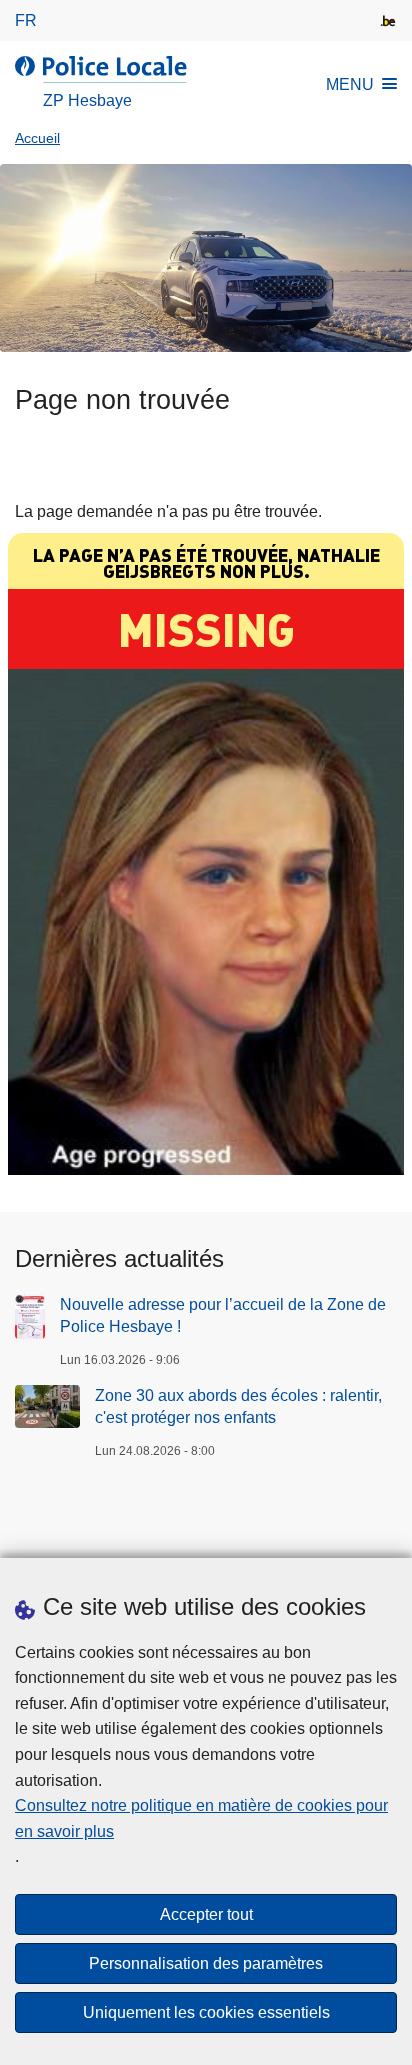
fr (26, 20)
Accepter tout (206, 1914)
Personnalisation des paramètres (206, 1963)
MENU (350, 84)
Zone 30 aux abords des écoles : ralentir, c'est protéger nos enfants (238, 1406)
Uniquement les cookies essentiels (206, 2012)
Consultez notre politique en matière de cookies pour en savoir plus (201, 1818)
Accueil (37, 138)
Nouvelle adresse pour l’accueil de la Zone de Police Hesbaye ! (223, 1315)
